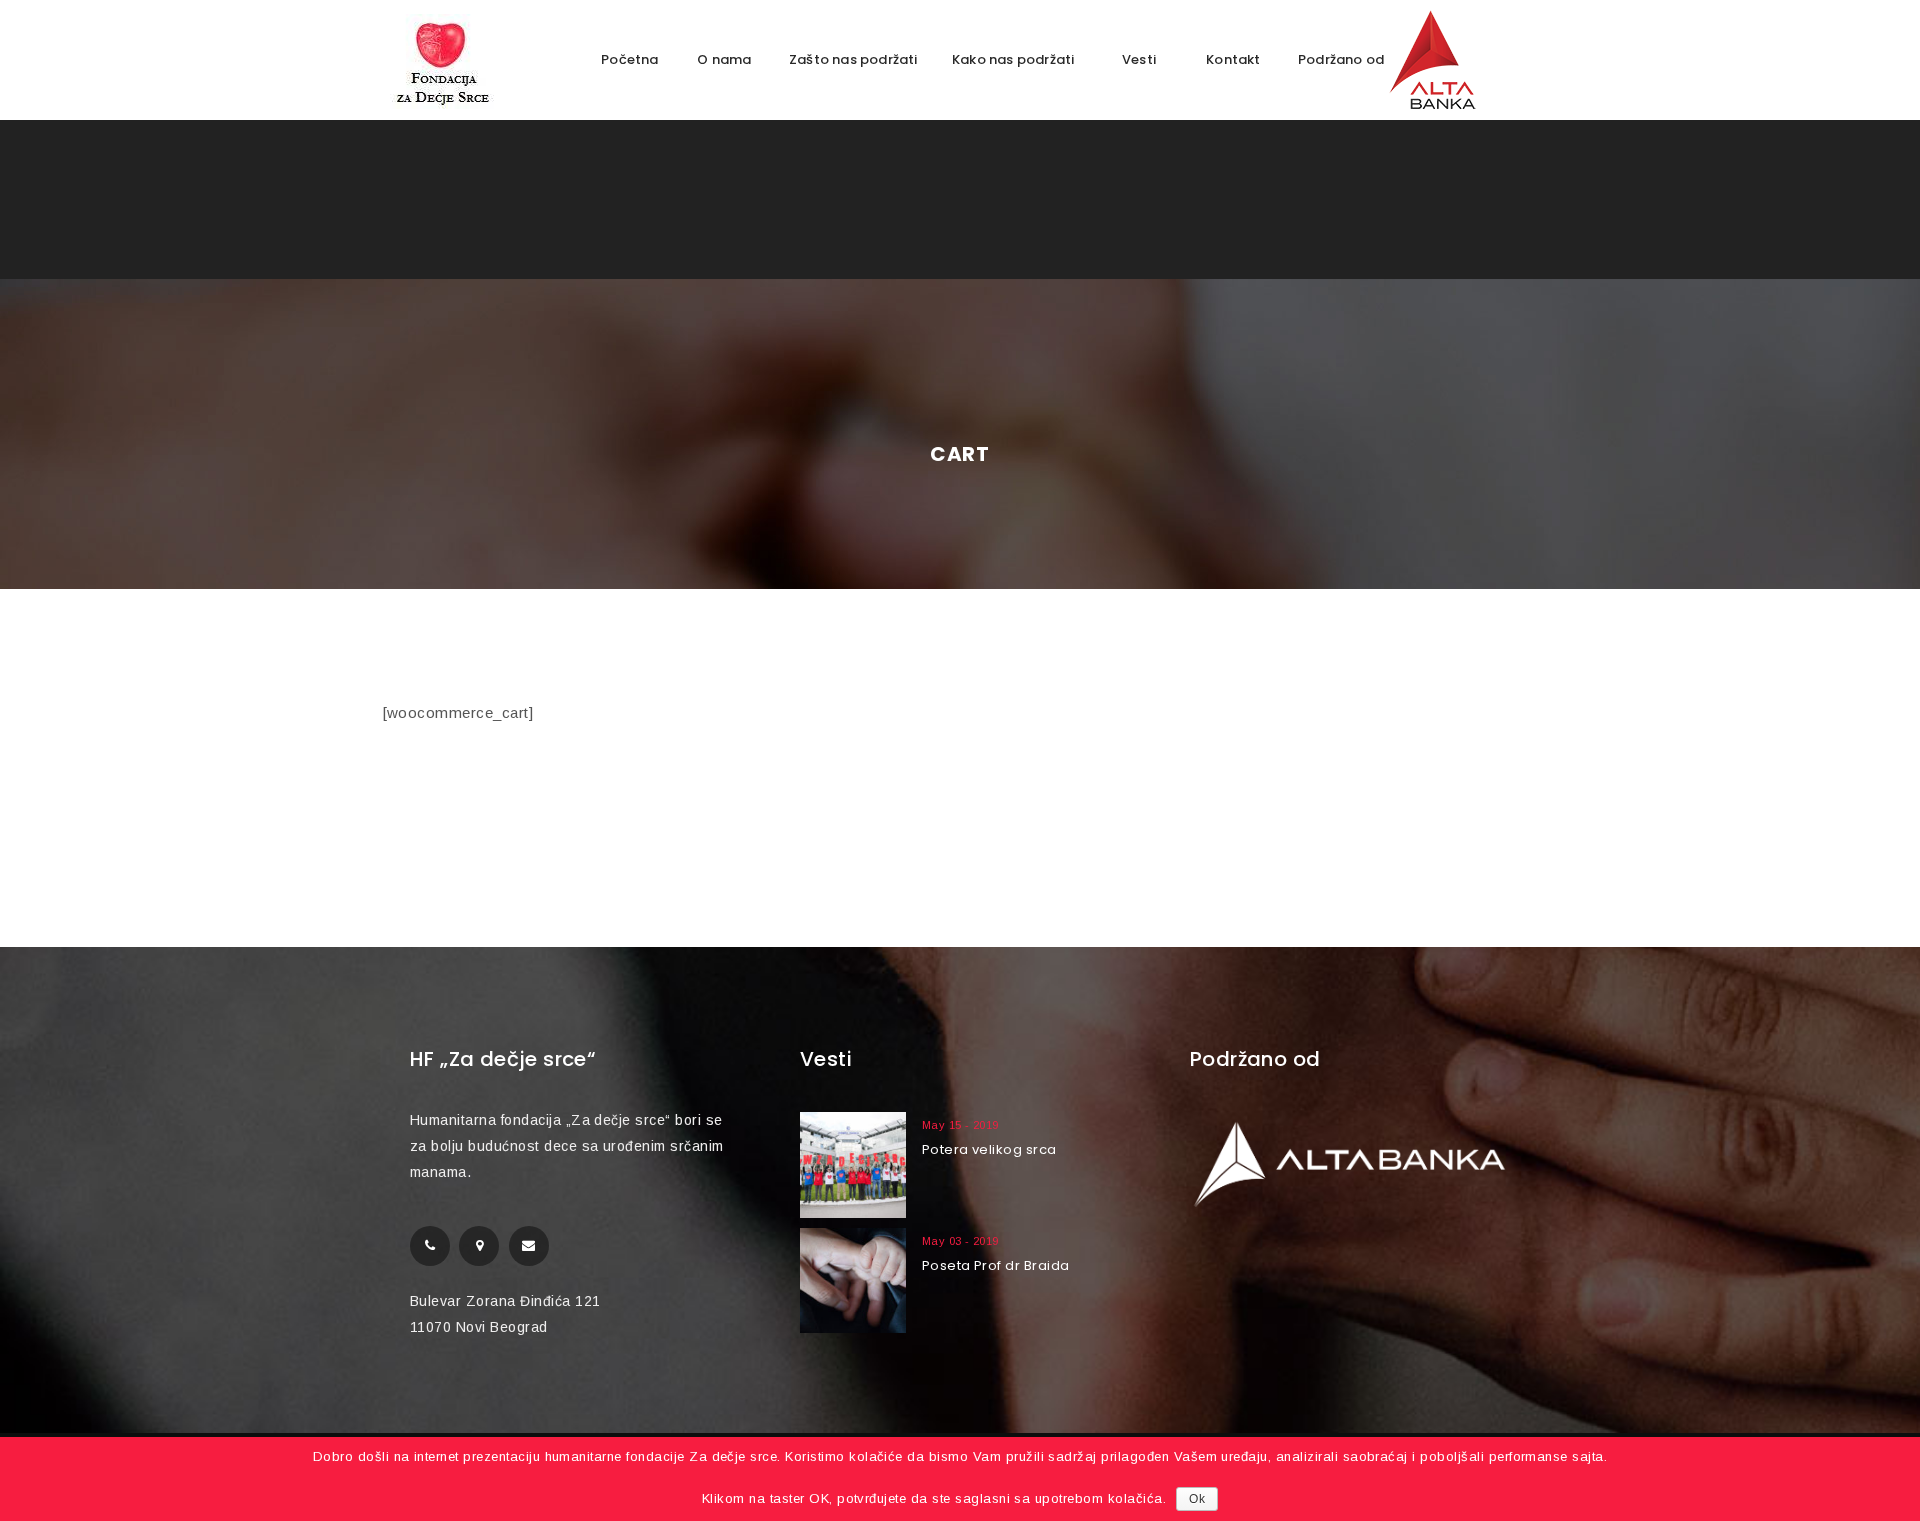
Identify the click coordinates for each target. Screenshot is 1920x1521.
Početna (629, 59)
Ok (1197, 1499)
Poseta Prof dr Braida (996, 1265)
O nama (724, 59)
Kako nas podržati (1013, 59)
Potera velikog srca (989, 1149)
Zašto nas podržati (853, 59)
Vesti (1139, 59)
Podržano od (1342, 59)
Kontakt (1233, 59)
